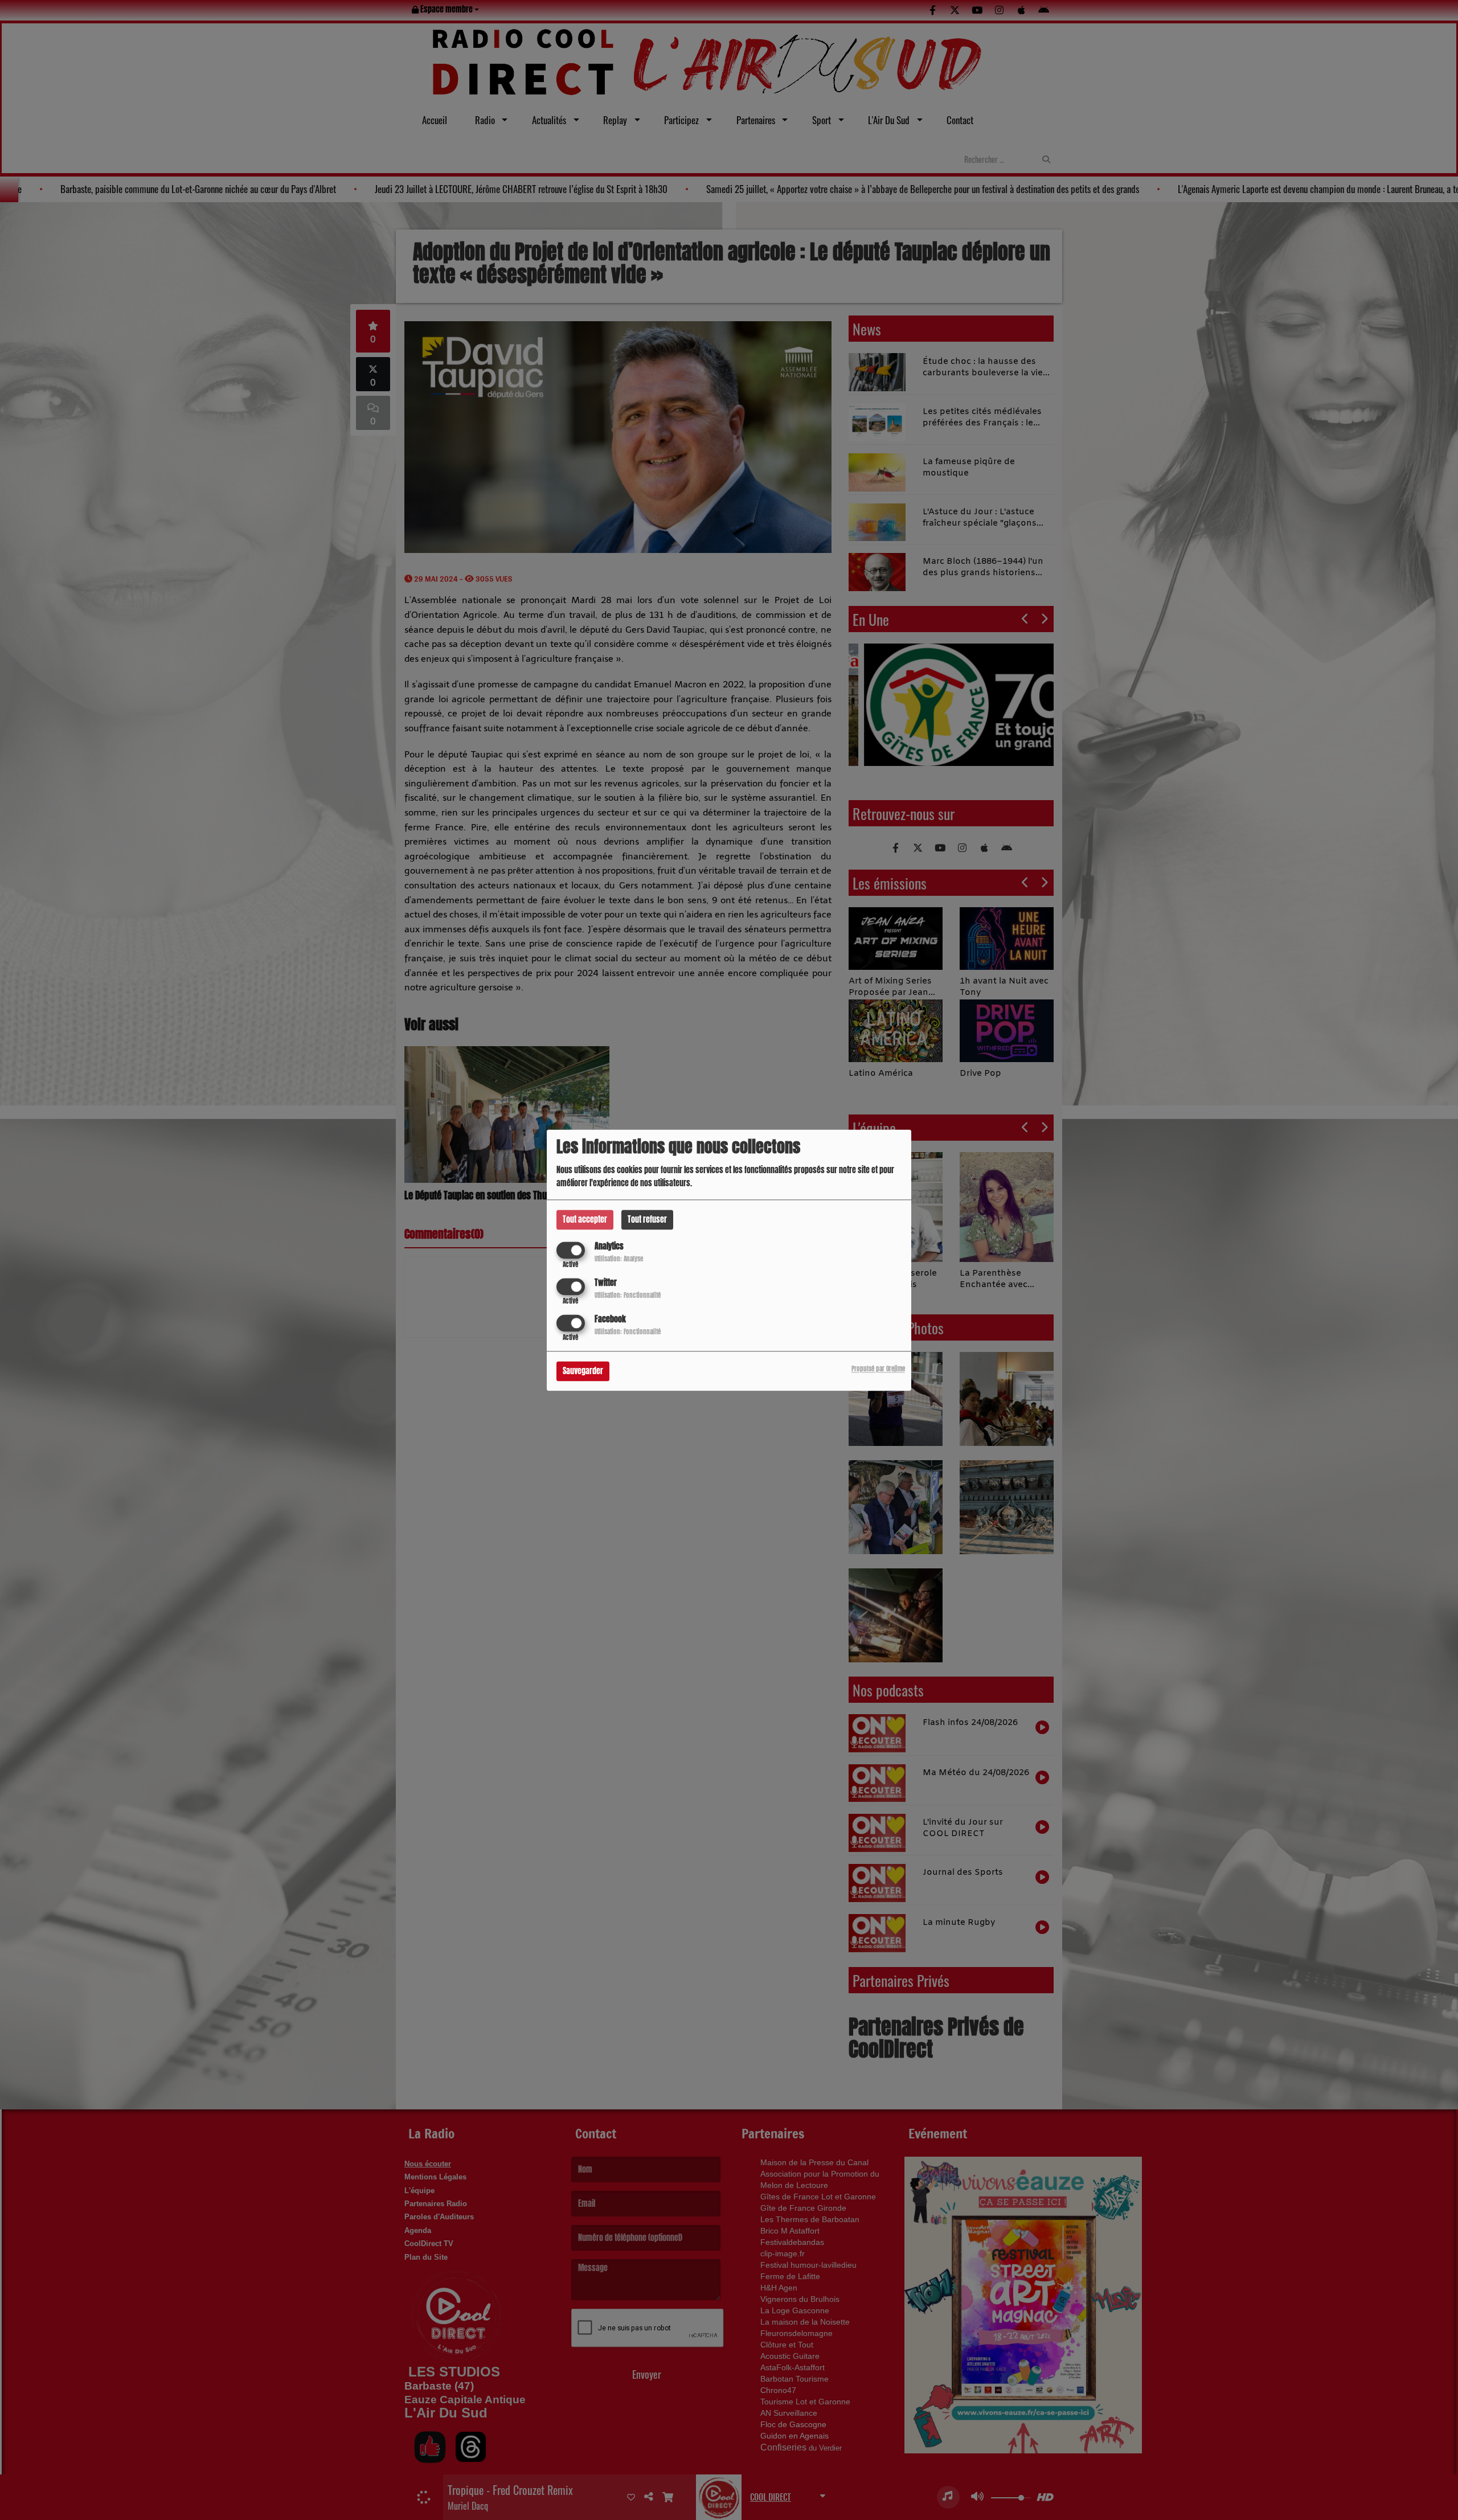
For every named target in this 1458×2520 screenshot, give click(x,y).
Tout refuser (647, 1220)
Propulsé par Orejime (878, 1369)
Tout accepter (585, 1220)
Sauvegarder (583, 1371)
